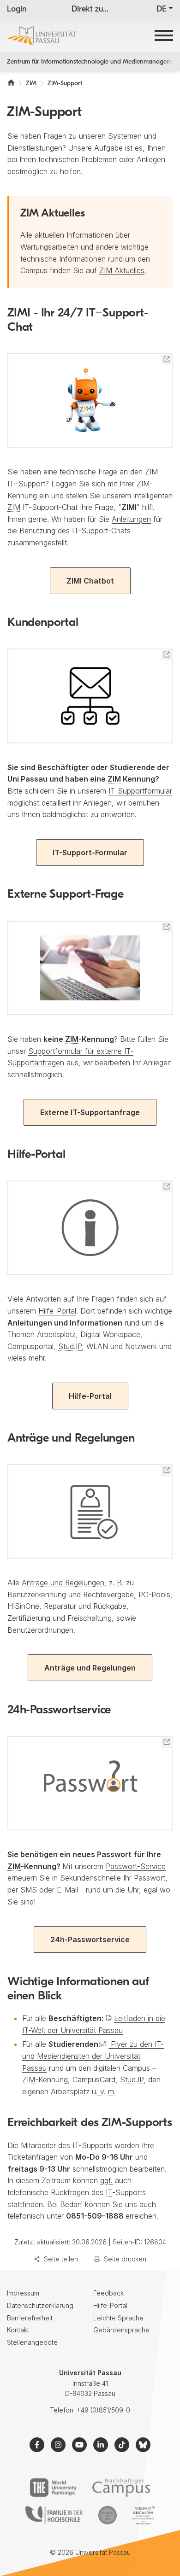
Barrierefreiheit (30, 2318)
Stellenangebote (32, 2342)
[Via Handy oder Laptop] (90, 968)
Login (17, 10)
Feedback (108, 2293)
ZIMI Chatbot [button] (90, 581)
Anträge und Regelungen (63, 1583)
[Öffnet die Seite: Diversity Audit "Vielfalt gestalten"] (143, 2515)
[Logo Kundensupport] (90, 696)
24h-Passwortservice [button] (90, 1939)
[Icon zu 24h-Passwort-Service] (90, 1783)
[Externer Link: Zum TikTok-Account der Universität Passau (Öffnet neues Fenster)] (122, 2445)
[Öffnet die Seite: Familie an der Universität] (54, 2515)
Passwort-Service (136, 1866)
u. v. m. (104, 2091)
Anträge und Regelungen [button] (90, 1668)
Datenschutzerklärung (40, 2305)
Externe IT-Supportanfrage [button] (90, 1112)
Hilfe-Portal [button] (90, 1396)
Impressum (23, 2293)
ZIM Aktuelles (122, 270)
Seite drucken (125, 2259)
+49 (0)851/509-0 (103, 2410)
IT (109, 2192)
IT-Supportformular (140, 791)
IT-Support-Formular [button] (90, 853)
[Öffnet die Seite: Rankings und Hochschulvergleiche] (53, 2488)
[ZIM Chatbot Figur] (90, 400)
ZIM (151, 472)
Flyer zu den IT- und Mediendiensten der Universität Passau (93, 2056)
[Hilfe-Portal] (90, 1228)
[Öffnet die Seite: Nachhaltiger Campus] (121, 2488)
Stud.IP (70, 1346)
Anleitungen (131, 519)
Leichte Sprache (118, 2318)
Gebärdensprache (121, 2330)
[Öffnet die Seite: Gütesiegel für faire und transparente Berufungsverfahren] (108, 2515)
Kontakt (18, 2330)
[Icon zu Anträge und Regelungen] (90, 1511)
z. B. (116, 1583)
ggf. (106, 2180)
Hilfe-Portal (57, 1311)
